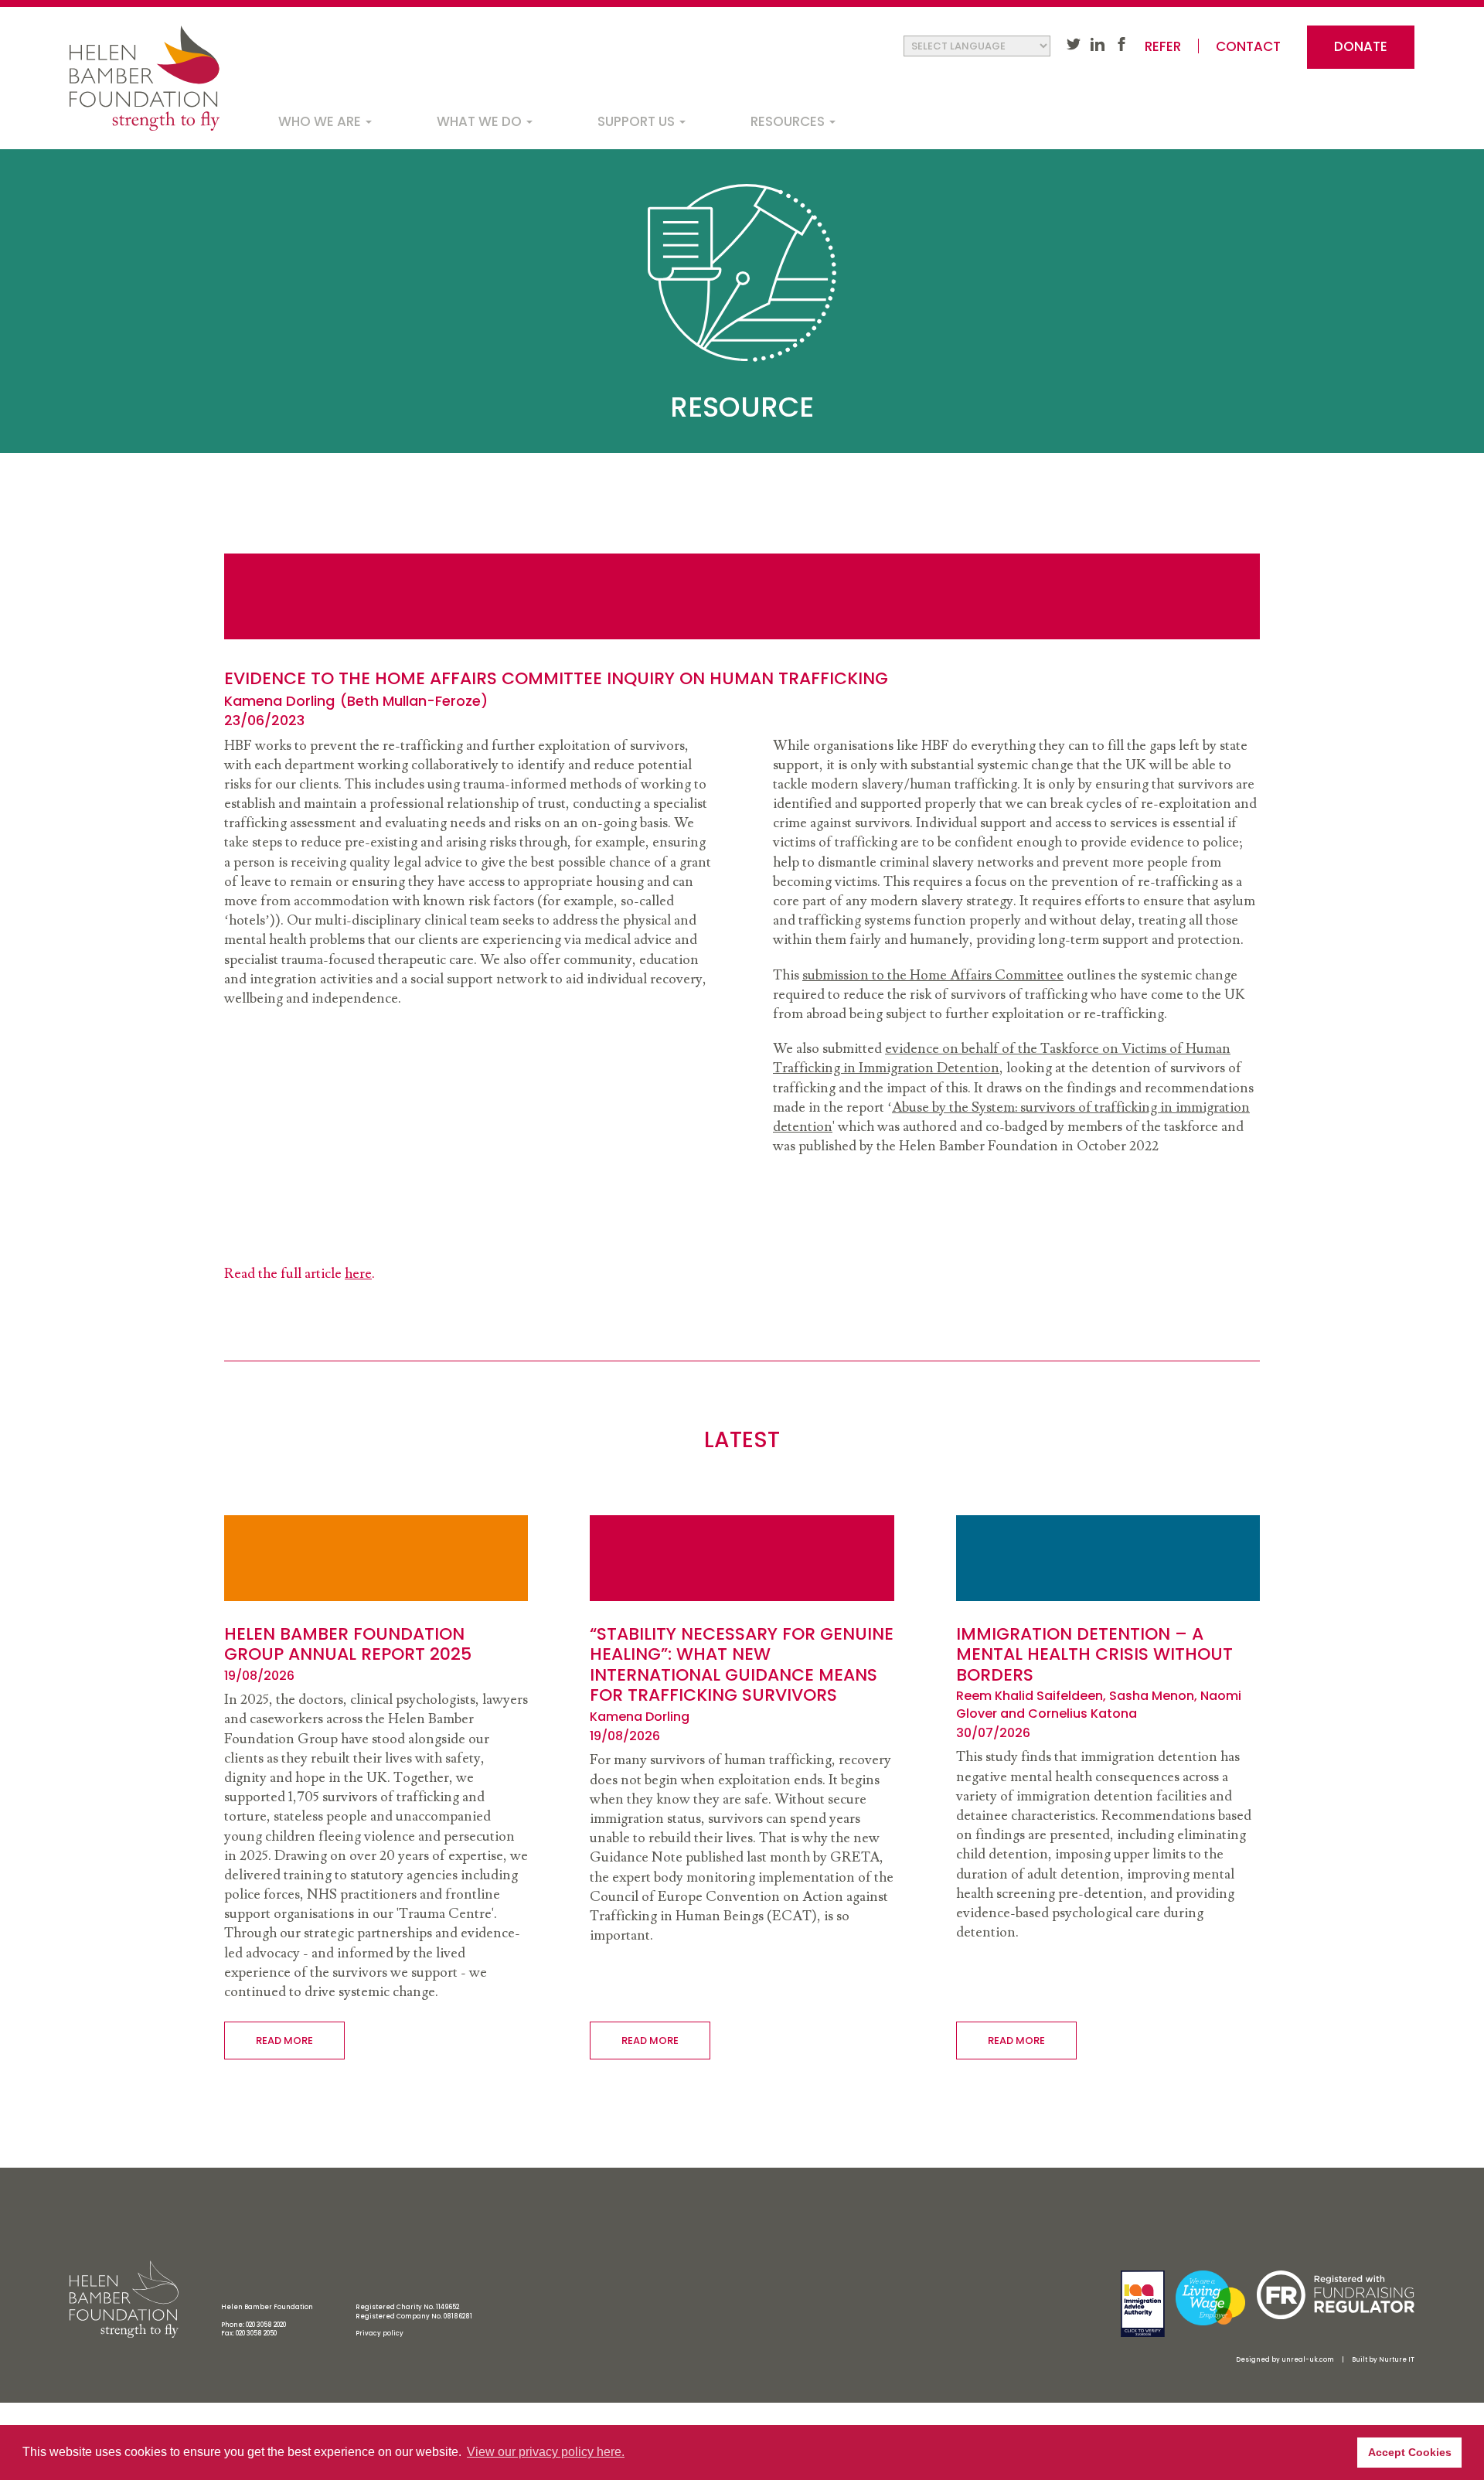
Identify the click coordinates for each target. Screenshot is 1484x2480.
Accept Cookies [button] (1410, 2452)
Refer (1163, 47)
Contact (1248, 47)
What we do (481, 121)
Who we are (321, 121)
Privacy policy (380, 2334)
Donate (1361, 46)
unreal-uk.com (1308, 2360)
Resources (789, 121)
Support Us (638, 121)
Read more (284, 2041)
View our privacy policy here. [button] (546, 2452)
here (358, 1274)
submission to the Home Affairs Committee (933, 975)
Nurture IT (1397, 2360)
